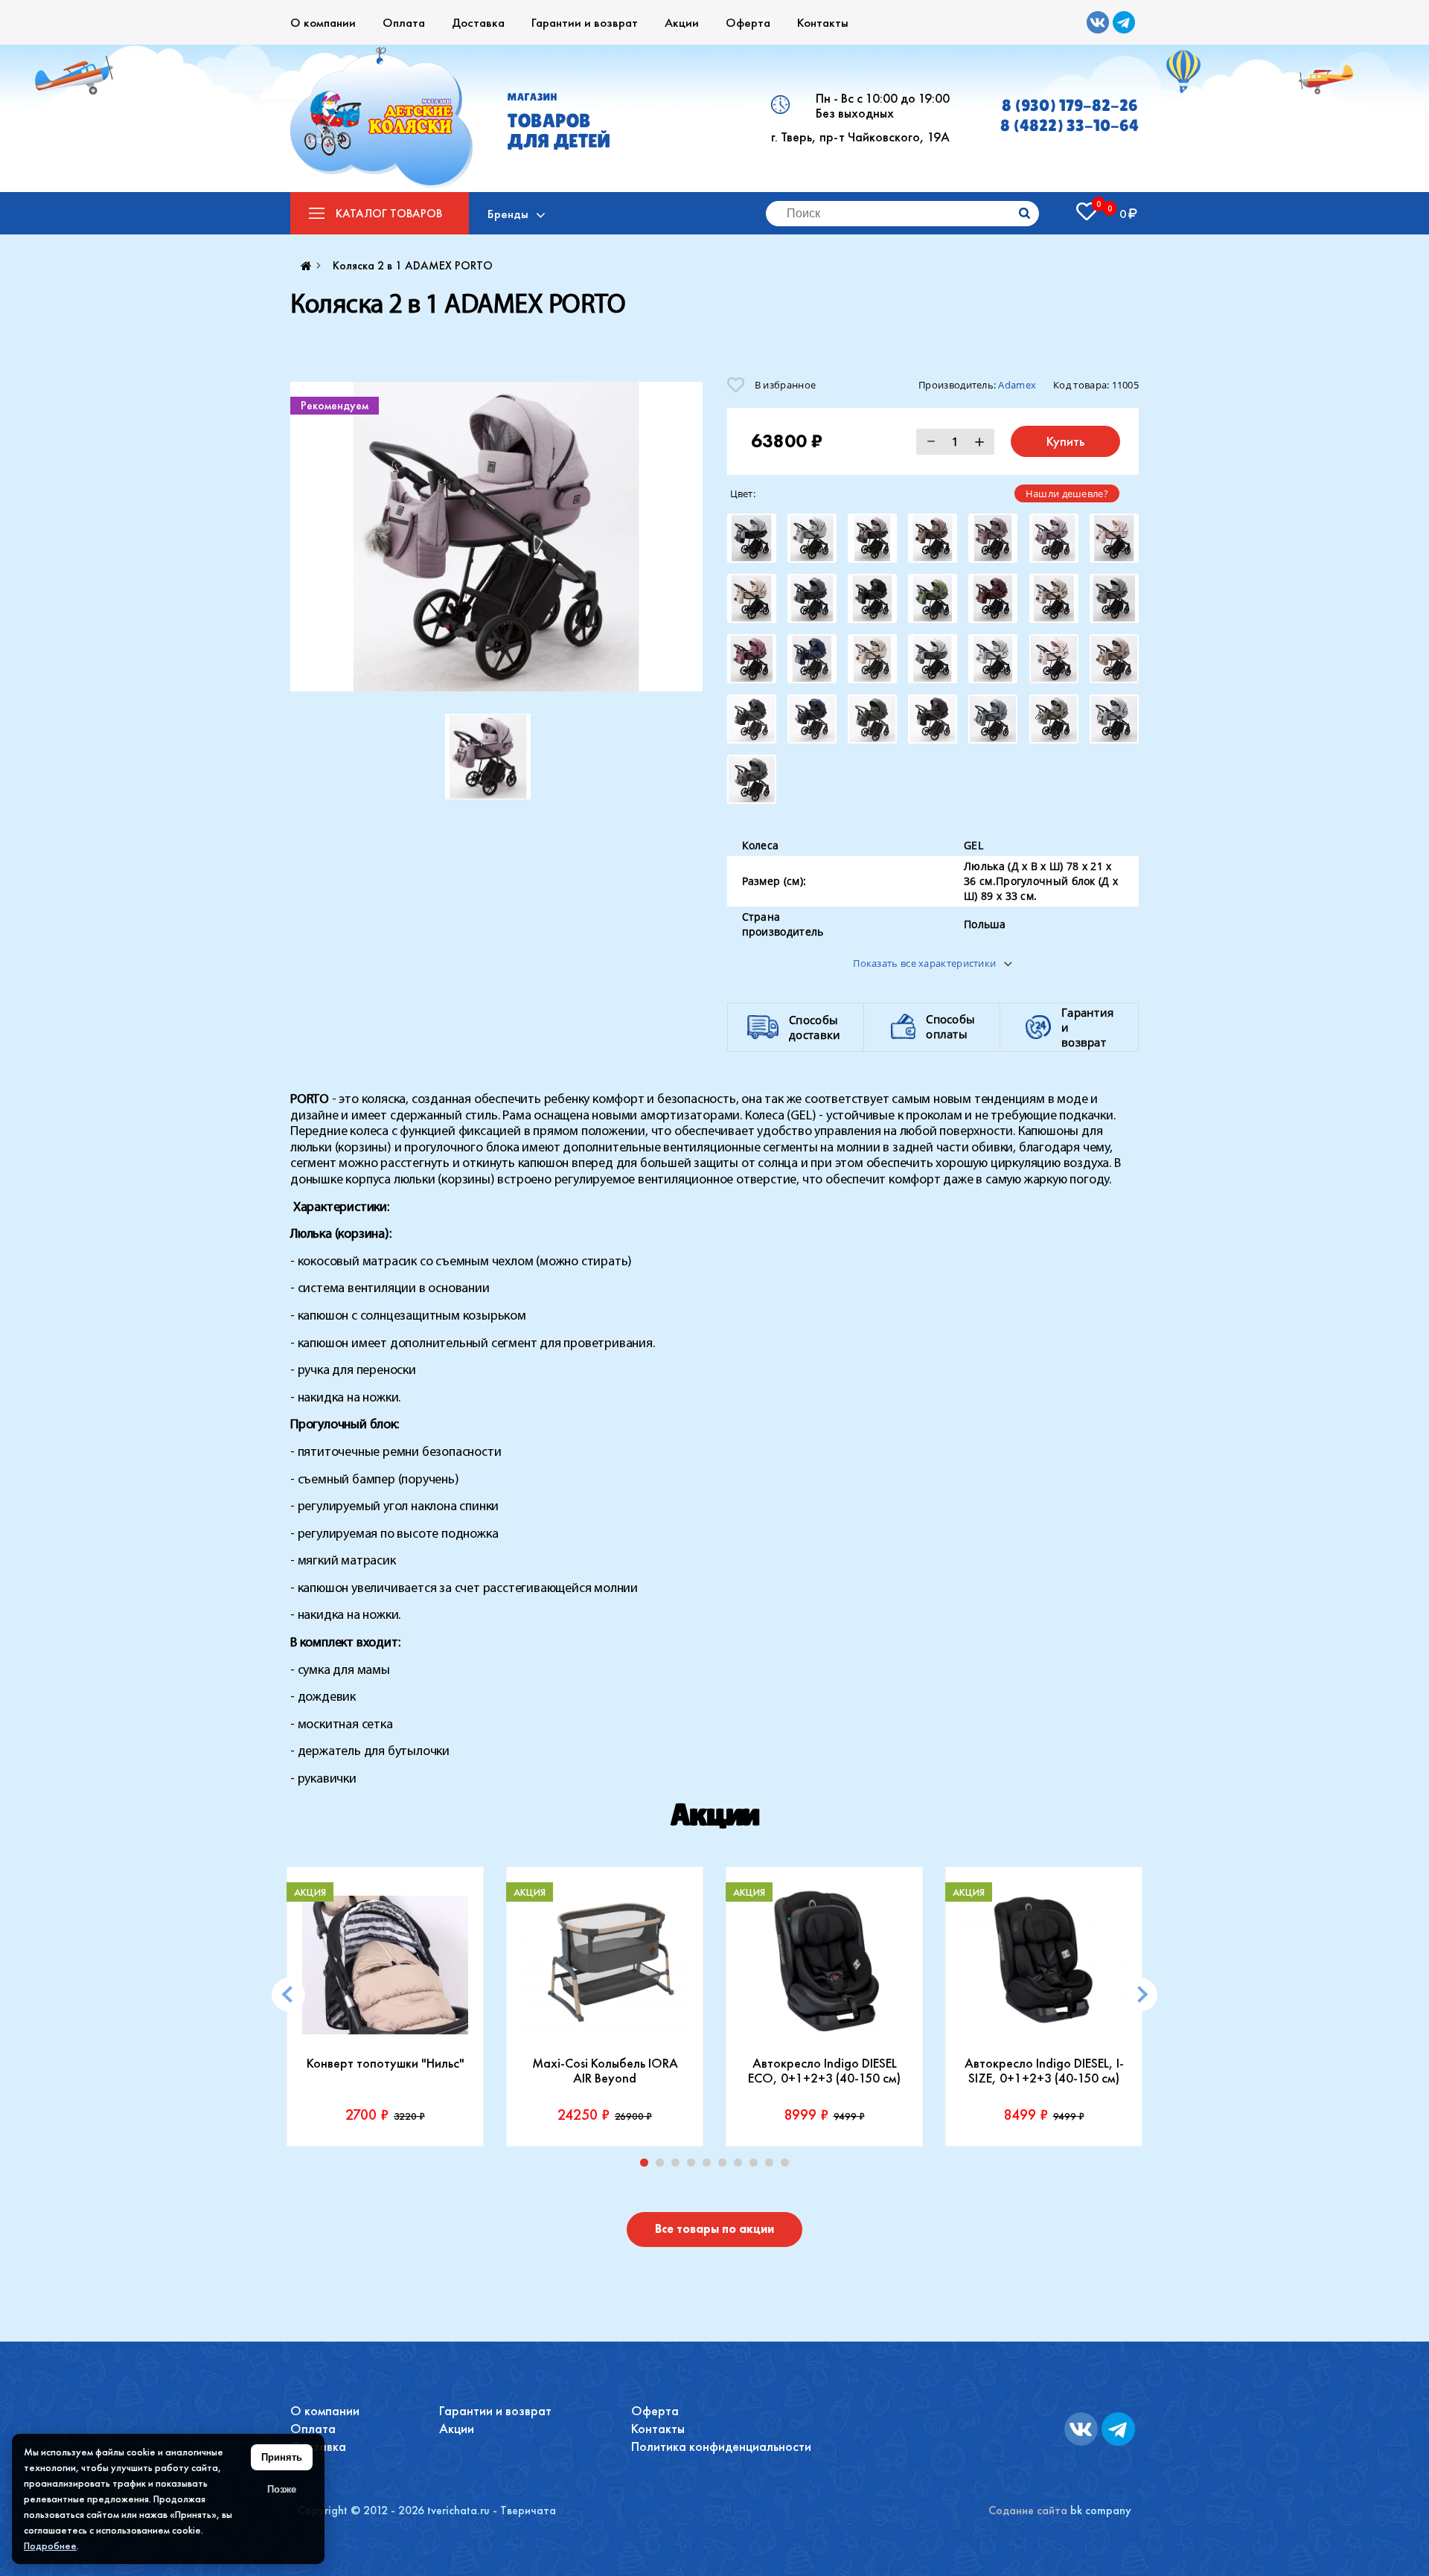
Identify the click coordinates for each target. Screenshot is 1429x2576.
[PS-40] (993, 598)
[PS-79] (933, 659)
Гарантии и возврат (585, 22)
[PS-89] (993, 659)
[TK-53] (933, 719)
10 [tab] (788, 2166)
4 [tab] (694, 2166)
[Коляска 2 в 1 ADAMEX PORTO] (496, 537)
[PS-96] (752, 719)
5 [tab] (710, 2166)
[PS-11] (812, 538)
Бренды (508, 214)
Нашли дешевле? (1067, 493)
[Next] (1141, 1994)
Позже (282, 2489)
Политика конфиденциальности (721, 2446)
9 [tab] (773, 2166)
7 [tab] (741, 2166)
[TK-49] (812, 719)
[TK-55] (1054, 719)
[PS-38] (933, 598)
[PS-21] (1054, 538)
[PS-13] (872, 538)
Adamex (1017, 385)
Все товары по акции (714, 2229)
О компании (323, 22)
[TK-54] (993, 719)
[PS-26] (1114, 538)
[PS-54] (752, 659)
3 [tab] (679, 2166)
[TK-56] (1114, 719)
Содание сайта (1028, 2510)
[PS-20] (993, 538)
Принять (282, 2457)
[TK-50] (872, 719)
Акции (682, 22)
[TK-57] (752, 779)
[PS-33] (752, 598)
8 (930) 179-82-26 (1070, 105)
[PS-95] (1114, 659)
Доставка (478, 22)
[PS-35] (812, 598)
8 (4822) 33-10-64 (1070, 125)
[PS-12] (752, 538)
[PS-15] (933, 538)
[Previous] (288, 1994)
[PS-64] (812, 659)
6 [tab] (726, 2166)
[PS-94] (1054, 659)
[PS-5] (1114, 598)
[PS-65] (872, 659)
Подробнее (50, 2545)
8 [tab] (757, 2166)
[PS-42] (1054, 598)
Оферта (748, 22)
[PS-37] (872, 598)
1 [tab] (648, 2166)
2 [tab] (663, 2166)
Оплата (404, 22)
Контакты (823, 22)
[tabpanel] (385, 2007)
